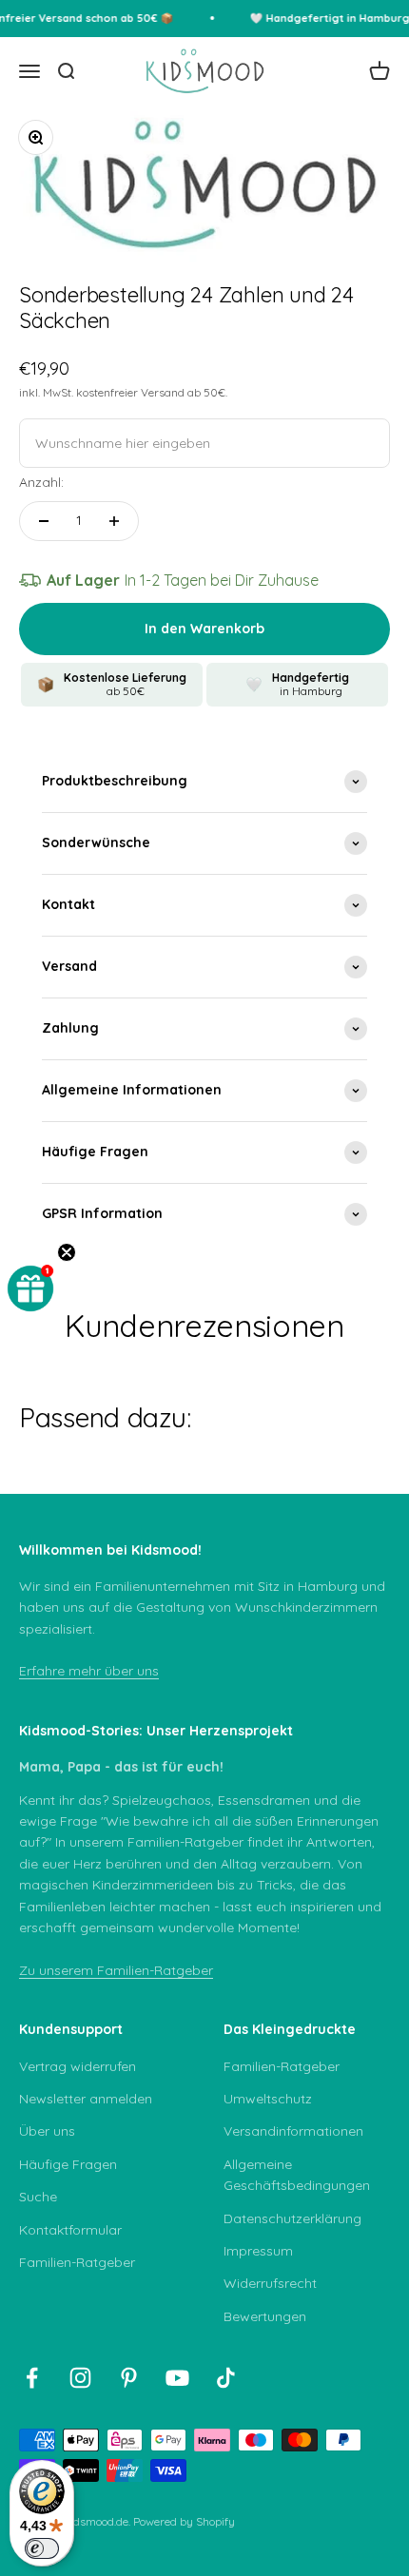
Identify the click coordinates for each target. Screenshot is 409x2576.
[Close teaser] (67, 1252)
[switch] (42, 2548)
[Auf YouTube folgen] (177, 2378)
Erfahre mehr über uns (89, 1671)
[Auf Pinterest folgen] (129, 2378)
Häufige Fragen (68, 2164)
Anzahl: (41, 482)
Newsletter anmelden (86, 2099)
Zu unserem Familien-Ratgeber (116, 1970)
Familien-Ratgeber (77, 2262)
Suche (38, 2197)
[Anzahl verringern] (44, 521)
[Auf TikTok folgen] (226, 2378)
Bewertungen (265, 2316)
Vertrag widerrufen (78, 2066)
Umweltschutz (268, 2099)
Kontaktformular (70, 2230)
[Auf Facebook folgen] (32, 2378)
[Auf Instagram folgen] (80, 2378)
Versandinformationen (293, 2131)
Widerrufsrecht (270, 2283)
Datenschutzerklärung (292, 2218)
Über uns (47, 2131)
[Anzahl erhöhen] (114, 521)
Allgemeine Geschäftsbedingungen (297, 2175)
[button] (30, 1288)
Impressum (258, 2251)
